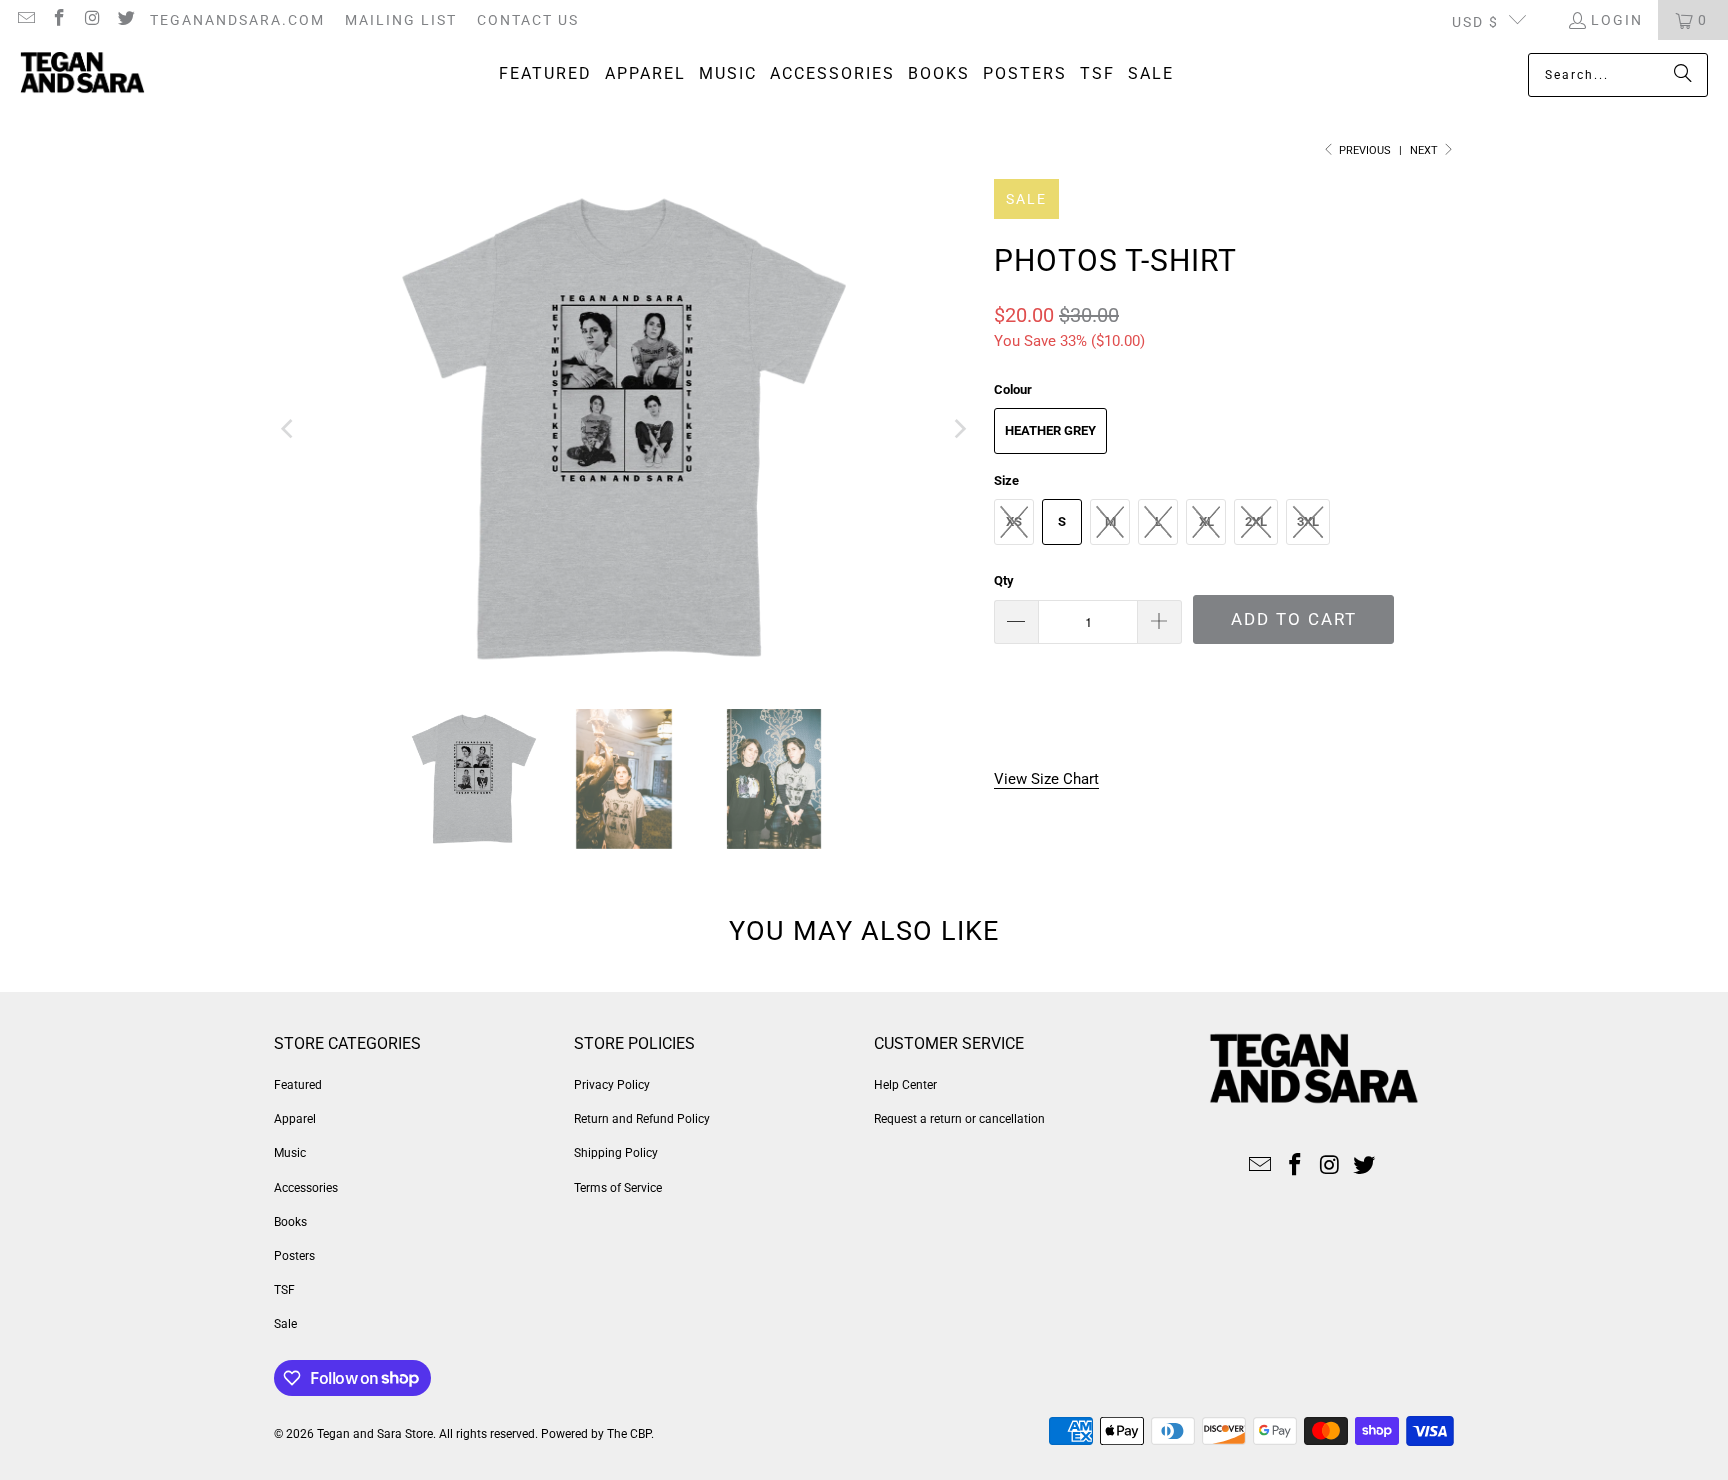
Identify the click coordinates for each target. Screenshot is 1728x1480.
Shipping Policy (616, 1153)
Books (290, 1222)
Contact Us (528, 20)
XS (1014, 521)
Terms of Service (618, 1188)
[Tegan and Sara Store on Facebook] (59, 20)
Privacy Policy (612, 1085)
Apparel (295, 1119)
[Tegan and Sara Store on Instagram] (92, 20)
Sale (285, 1324)
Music (290, 1153)
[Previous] (289, 429)
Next (1425, 150)
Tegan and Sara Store (375, 1434)
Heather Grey (1050, 430)
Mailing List (401, 20)
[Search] (1683, 75)
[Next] (959, 429)
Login (1617, 20)
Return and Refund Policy (642, 1119)
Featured (298, 1085)
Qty (1004, 580)
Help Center (905, 1085)
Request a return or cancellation (959, 1119)
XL (1206, 521)
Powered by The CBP (596, 1434)
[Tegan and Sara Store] (82, 75)
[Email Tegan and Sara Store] (25, 20)
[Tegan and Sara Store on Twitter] (126, 20)
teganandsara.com (237, 20)
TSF (284, 1290)
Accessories (306, 1188)
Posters (294, 1256)
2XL (1256, 521)
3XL (1308, 521)
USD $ (1475, 22)
